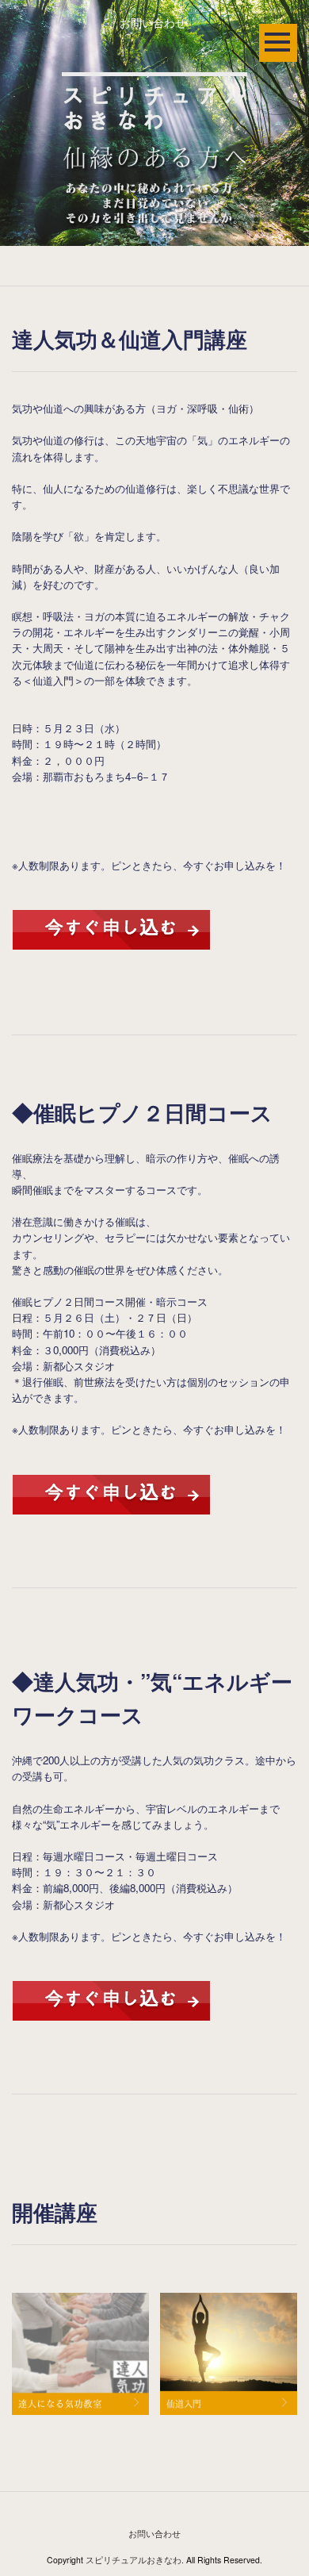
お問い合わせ (153, 22)
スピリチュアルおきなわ (134, 2560)
